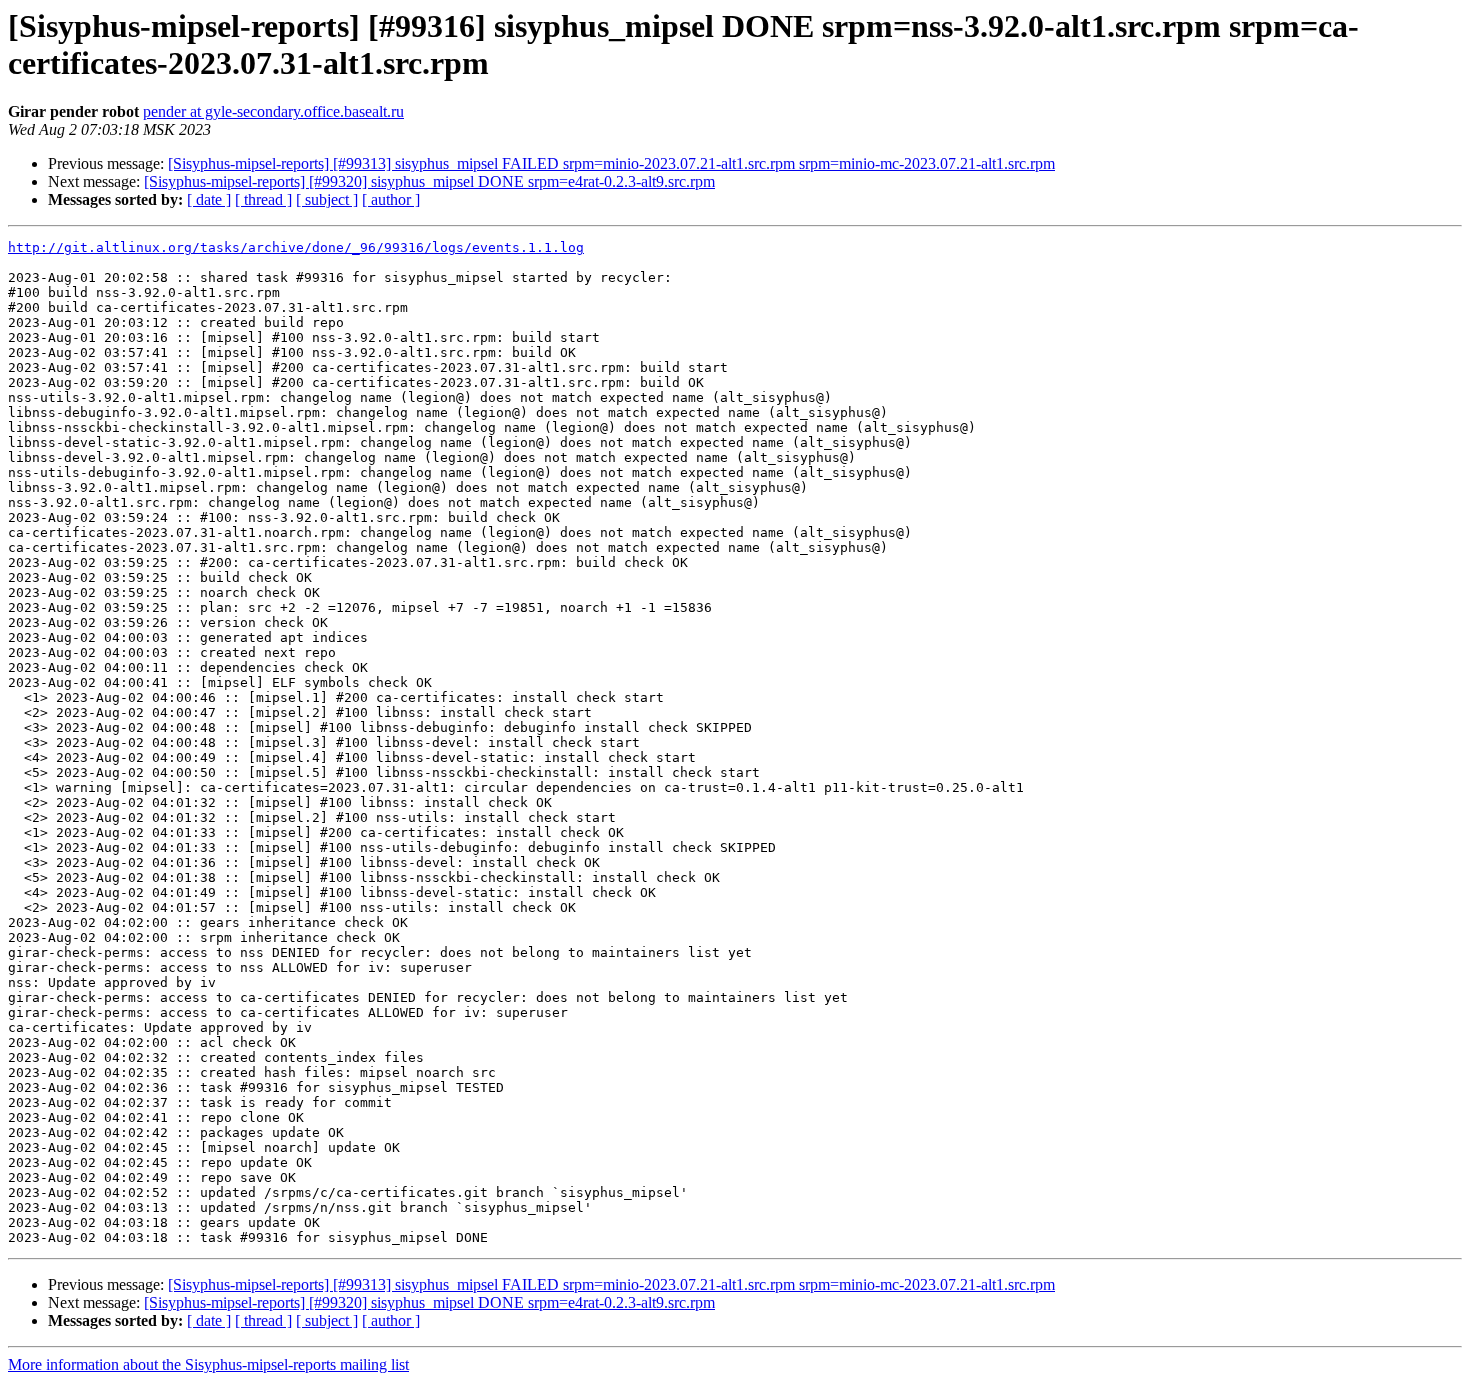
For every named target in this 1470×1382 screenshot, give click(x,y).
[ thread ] (263, 199)
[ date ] (209, 199)
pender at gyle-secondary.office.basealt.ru (273, 111)
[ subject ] (327, 199)
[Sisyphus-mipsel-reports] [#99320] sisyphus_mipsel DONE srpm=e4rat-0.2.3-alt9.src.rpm (429, 181)
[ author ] (391, 199)
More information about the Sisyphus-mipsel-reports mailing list (208, 1364)
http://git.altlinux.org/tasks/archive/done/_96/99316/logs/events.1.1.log (296, 247)
